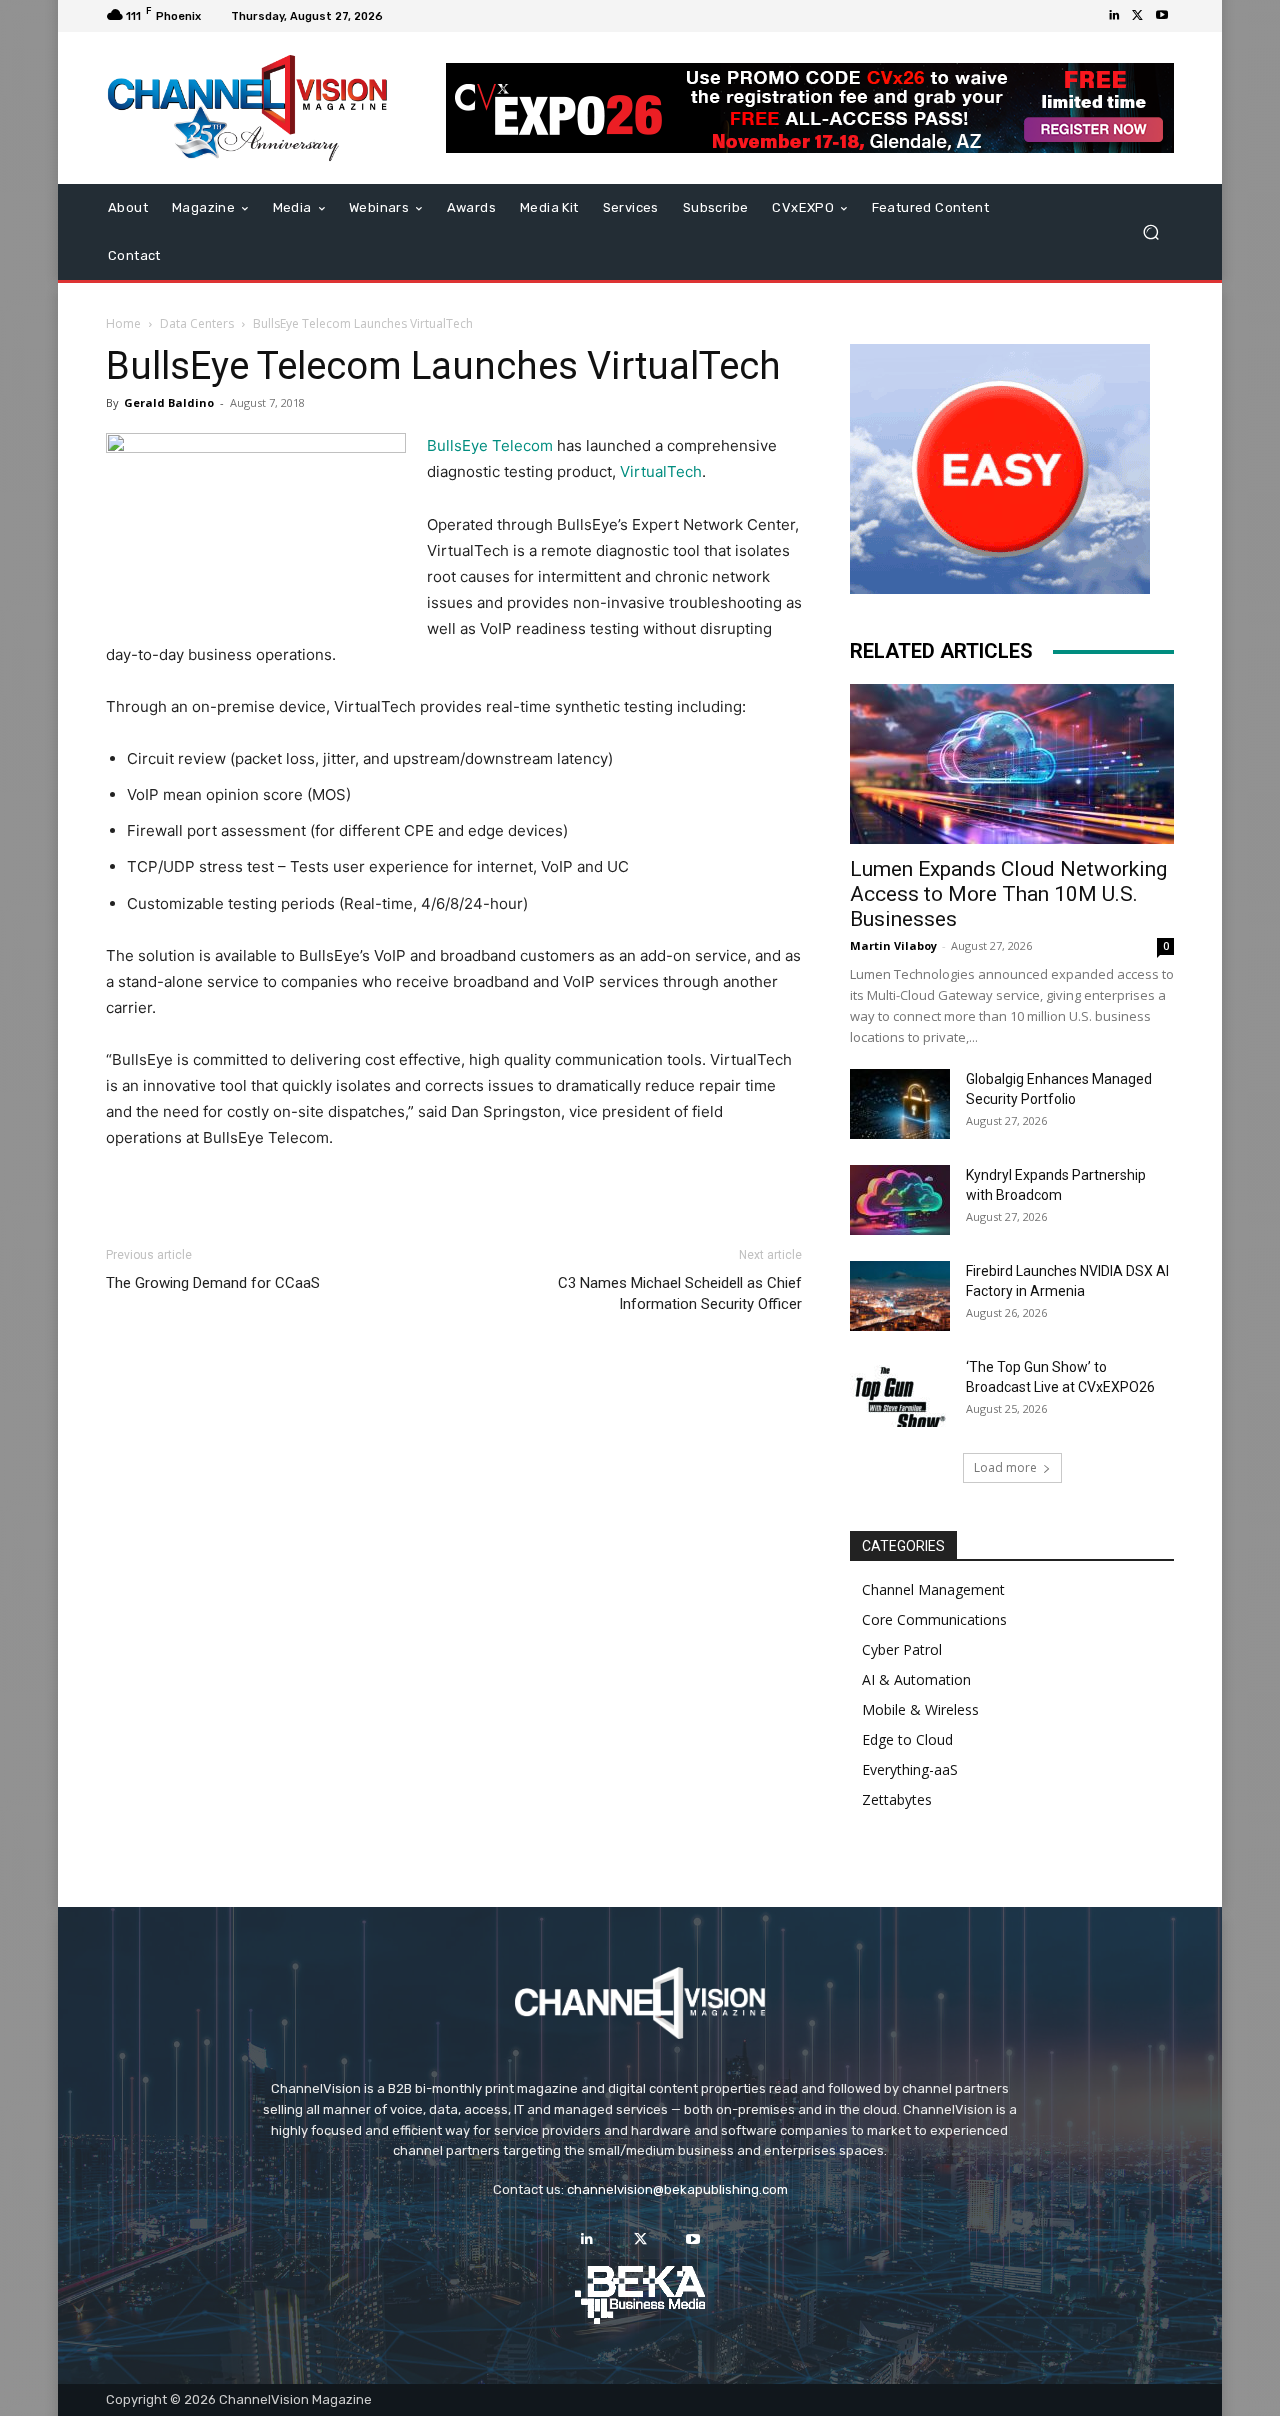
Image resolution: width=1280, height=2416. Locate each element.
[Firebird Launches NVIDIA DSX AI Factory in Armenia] (900, 1296)
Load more (1005, 1467)
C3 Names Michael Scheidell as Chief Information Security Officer (680, 1293)
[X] (1138, 16)
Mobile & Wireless (920, 1709)
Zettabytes (897, 1799)
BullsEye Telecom (490, 445)
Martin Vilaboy (893, 945)
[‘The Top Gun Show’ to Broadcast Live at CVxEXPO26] (900, 1392)
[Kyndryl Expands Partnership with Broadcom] (900, 1200)
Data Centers (197, 323)
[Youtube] (1162, 16)
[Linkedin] (1114, 16)
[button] (1150, 232)
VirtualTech (661, 471)
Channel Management (933, 1589)
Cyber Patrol (902, 1649)
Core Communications (934, 1619)
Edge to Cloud (907, 1739)
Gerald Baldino (169, 402)
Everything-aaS (910, 1769)
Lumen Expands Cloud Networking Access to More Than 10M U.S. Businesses (1008, 894)
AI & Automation (916, 1679)
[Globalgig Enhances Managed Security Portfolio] (900, 1104)
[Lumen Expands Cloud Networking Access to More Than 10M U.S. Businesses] (1012, 764)
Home (123, 323)
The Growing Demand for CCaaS (213, 1283)
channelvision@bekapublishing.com (677, 2189)
